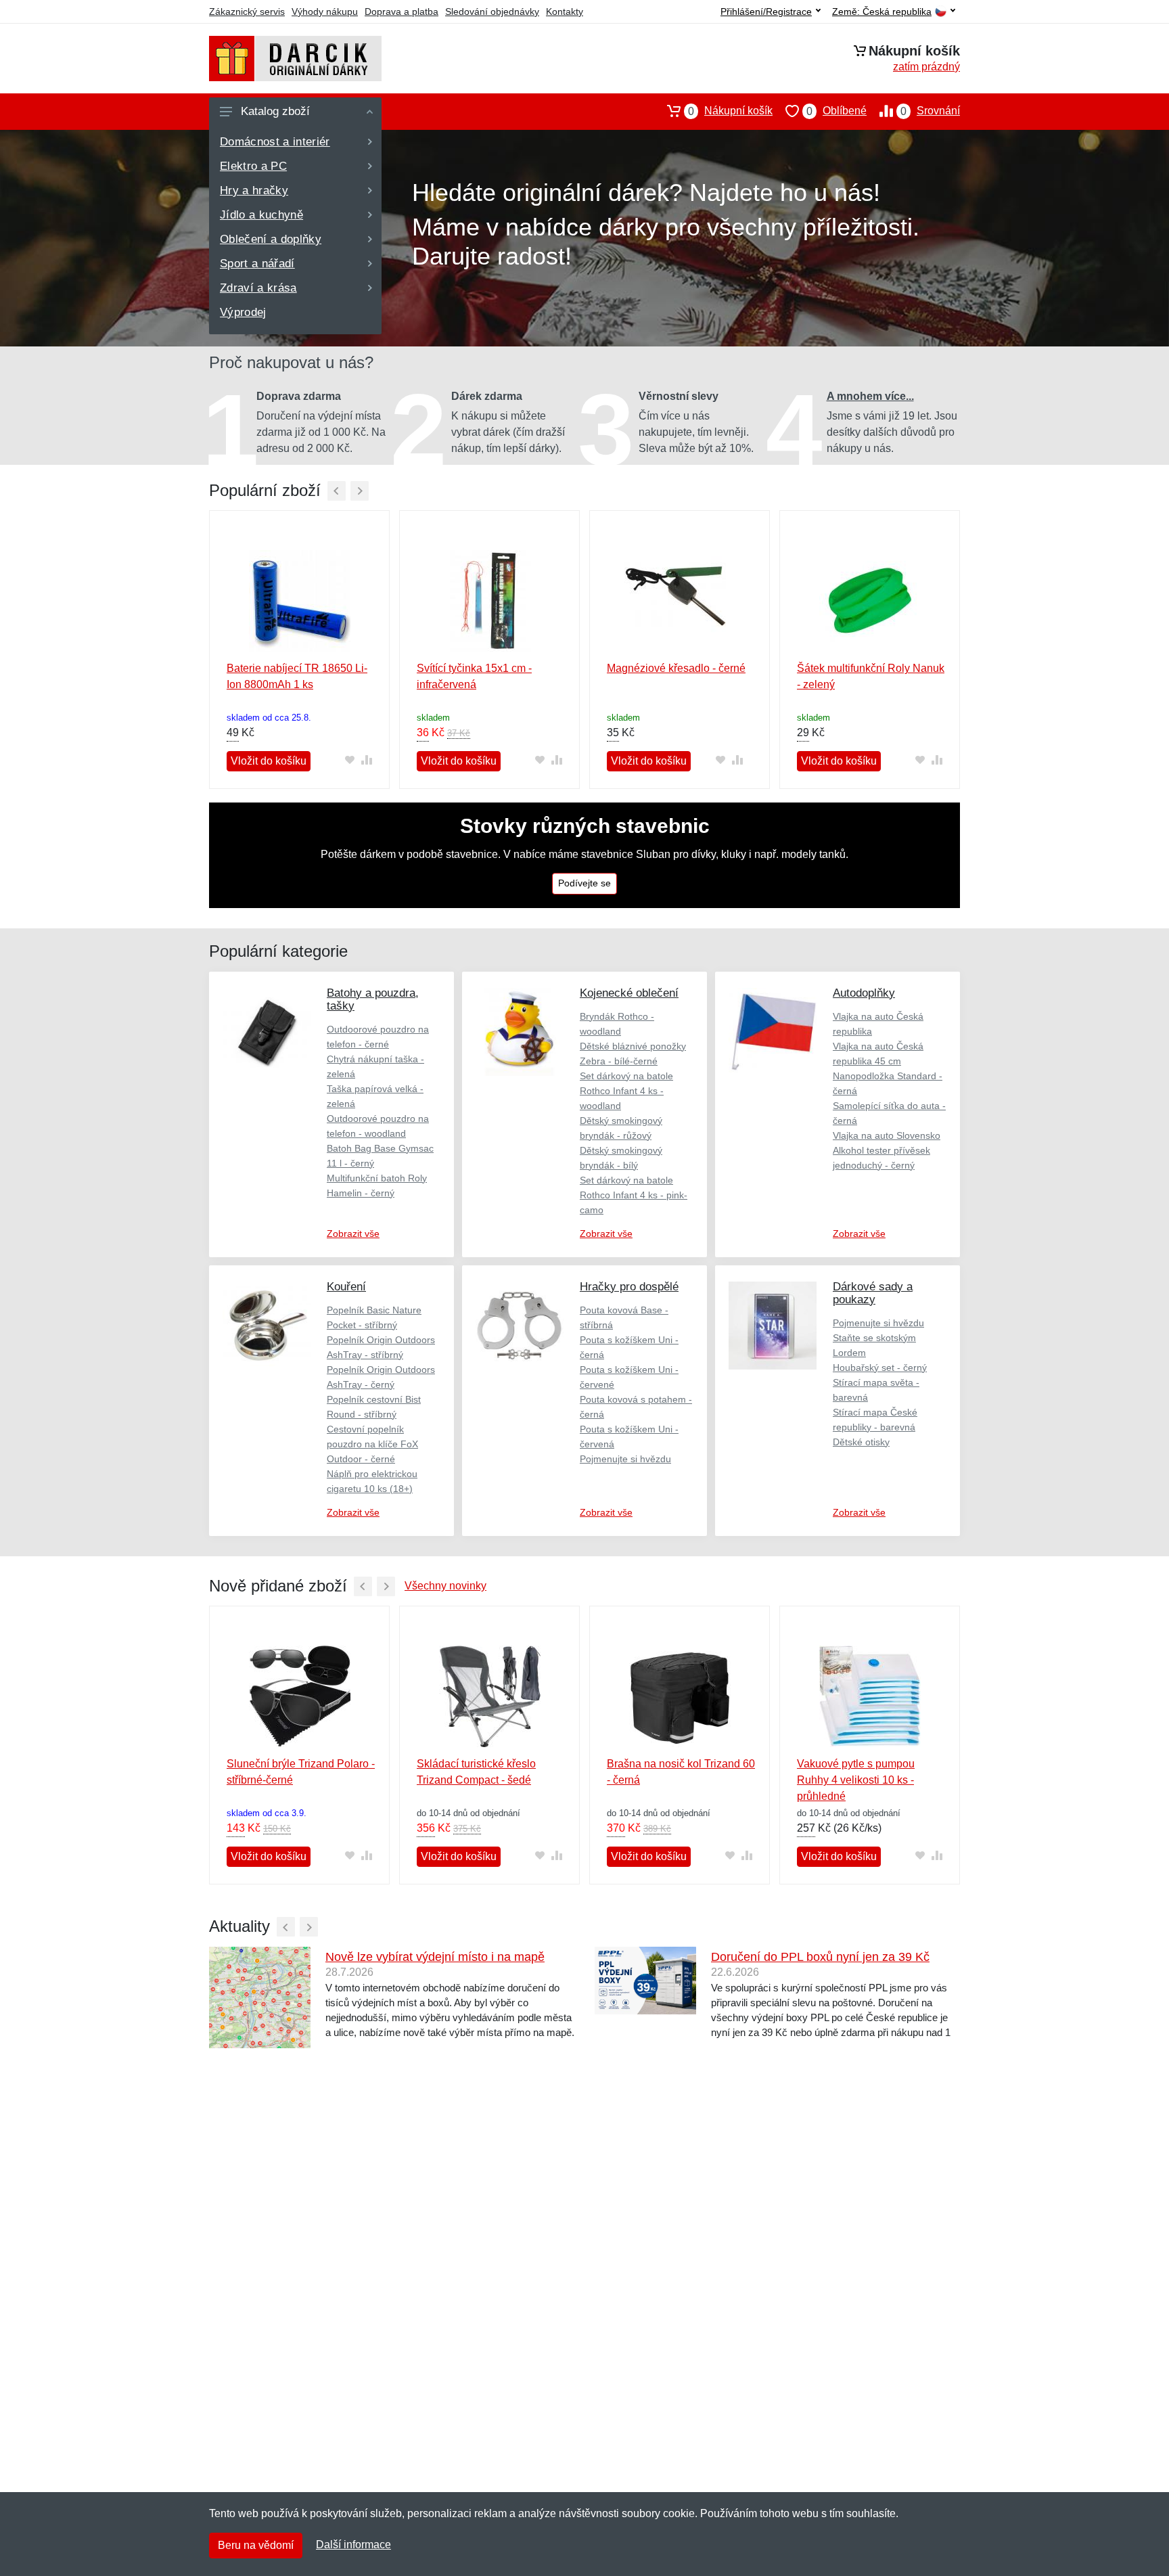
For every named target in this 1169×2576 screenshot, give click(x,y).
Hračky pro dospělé (629, 1287)
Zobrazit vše (353, 1234)
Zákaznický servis (247, 12)
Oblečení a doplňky (271, 239)
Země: (882, 12)
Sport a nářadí (257, 264)
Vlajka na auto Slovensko (887, 1135)
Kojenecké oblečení (629, 993)
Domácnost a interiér (275, 142)
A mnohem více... (870, 396)
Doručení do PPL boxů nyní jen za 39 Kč (820, 1957)
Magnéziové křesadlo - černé (676, 668)
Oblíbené (836, 111)
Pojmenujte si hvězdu (625, 1459)
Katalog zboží (275, 111)
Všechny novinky (445, 1586)
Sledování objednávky (492, 12)
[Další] (360, 491)
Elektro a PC (253, 166)
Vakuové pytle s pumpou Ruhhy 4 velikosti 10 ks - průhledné (856, 1780)
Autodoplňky (864, 993)
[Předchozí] (337, 491)
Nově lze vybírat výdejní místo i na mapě (435, 1957)
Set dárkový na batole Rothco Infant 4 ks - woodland (626, 1091)
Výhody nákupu (325, 12)
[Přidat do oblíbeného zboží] (349, 760)
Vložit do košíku (269, 761)
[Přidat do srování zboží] (366, 760)
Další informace (353, 2545)
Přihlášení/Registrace (766, 12)
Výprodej (243, 312)
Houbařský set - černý (880, 1368)
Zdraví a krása (258, 288)
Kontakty (565, 12)
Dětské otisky (861, 1442)
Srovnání (930, 111)
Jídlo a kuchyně (261, 215)
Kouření (346, 1287)
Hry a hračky (254, 190)
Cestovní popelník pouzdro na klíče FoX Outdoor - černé (372, 1444)
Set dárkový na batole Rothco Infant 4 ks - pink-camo (634, 1195)
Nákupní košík (730, 111)
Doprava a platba (402, 12)
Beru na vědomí (256, 2545)
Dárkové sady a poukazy (873, 1293)
